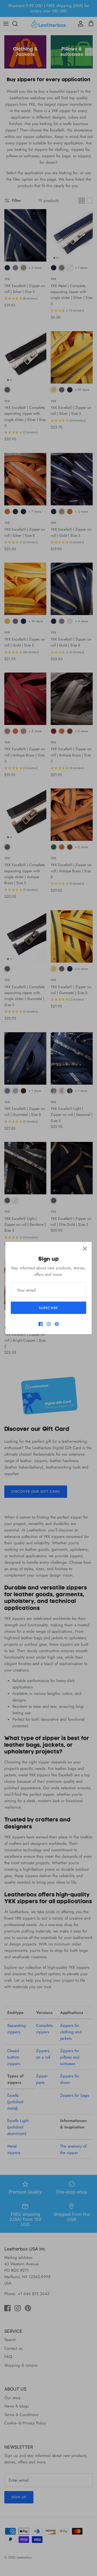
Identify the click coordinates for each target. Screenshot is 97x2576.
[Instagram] (49, 1324)
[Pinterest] (57, 1324)
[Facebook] (41, 1324)
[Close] (85, 1249)
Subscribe (48, 1308)
